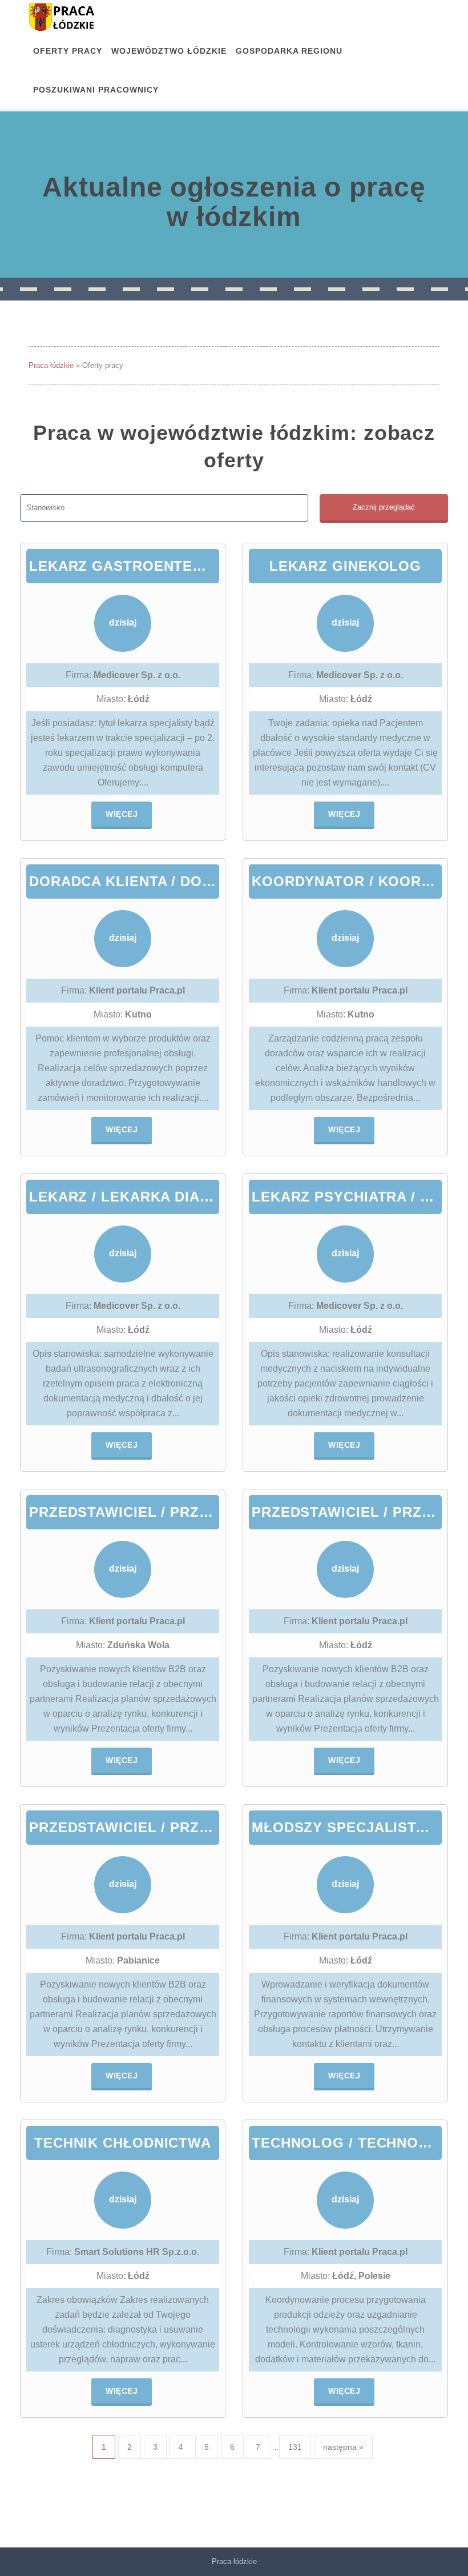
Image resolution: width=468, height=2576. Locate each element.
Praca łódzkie (51, 365)
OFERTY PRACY (68, 51)
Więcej (122, 814)
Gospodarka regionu (289, 51)
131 (295, 2447)
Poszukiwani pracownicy (96, 90)
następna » (343, 2447)
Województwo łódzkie (169, 51)
